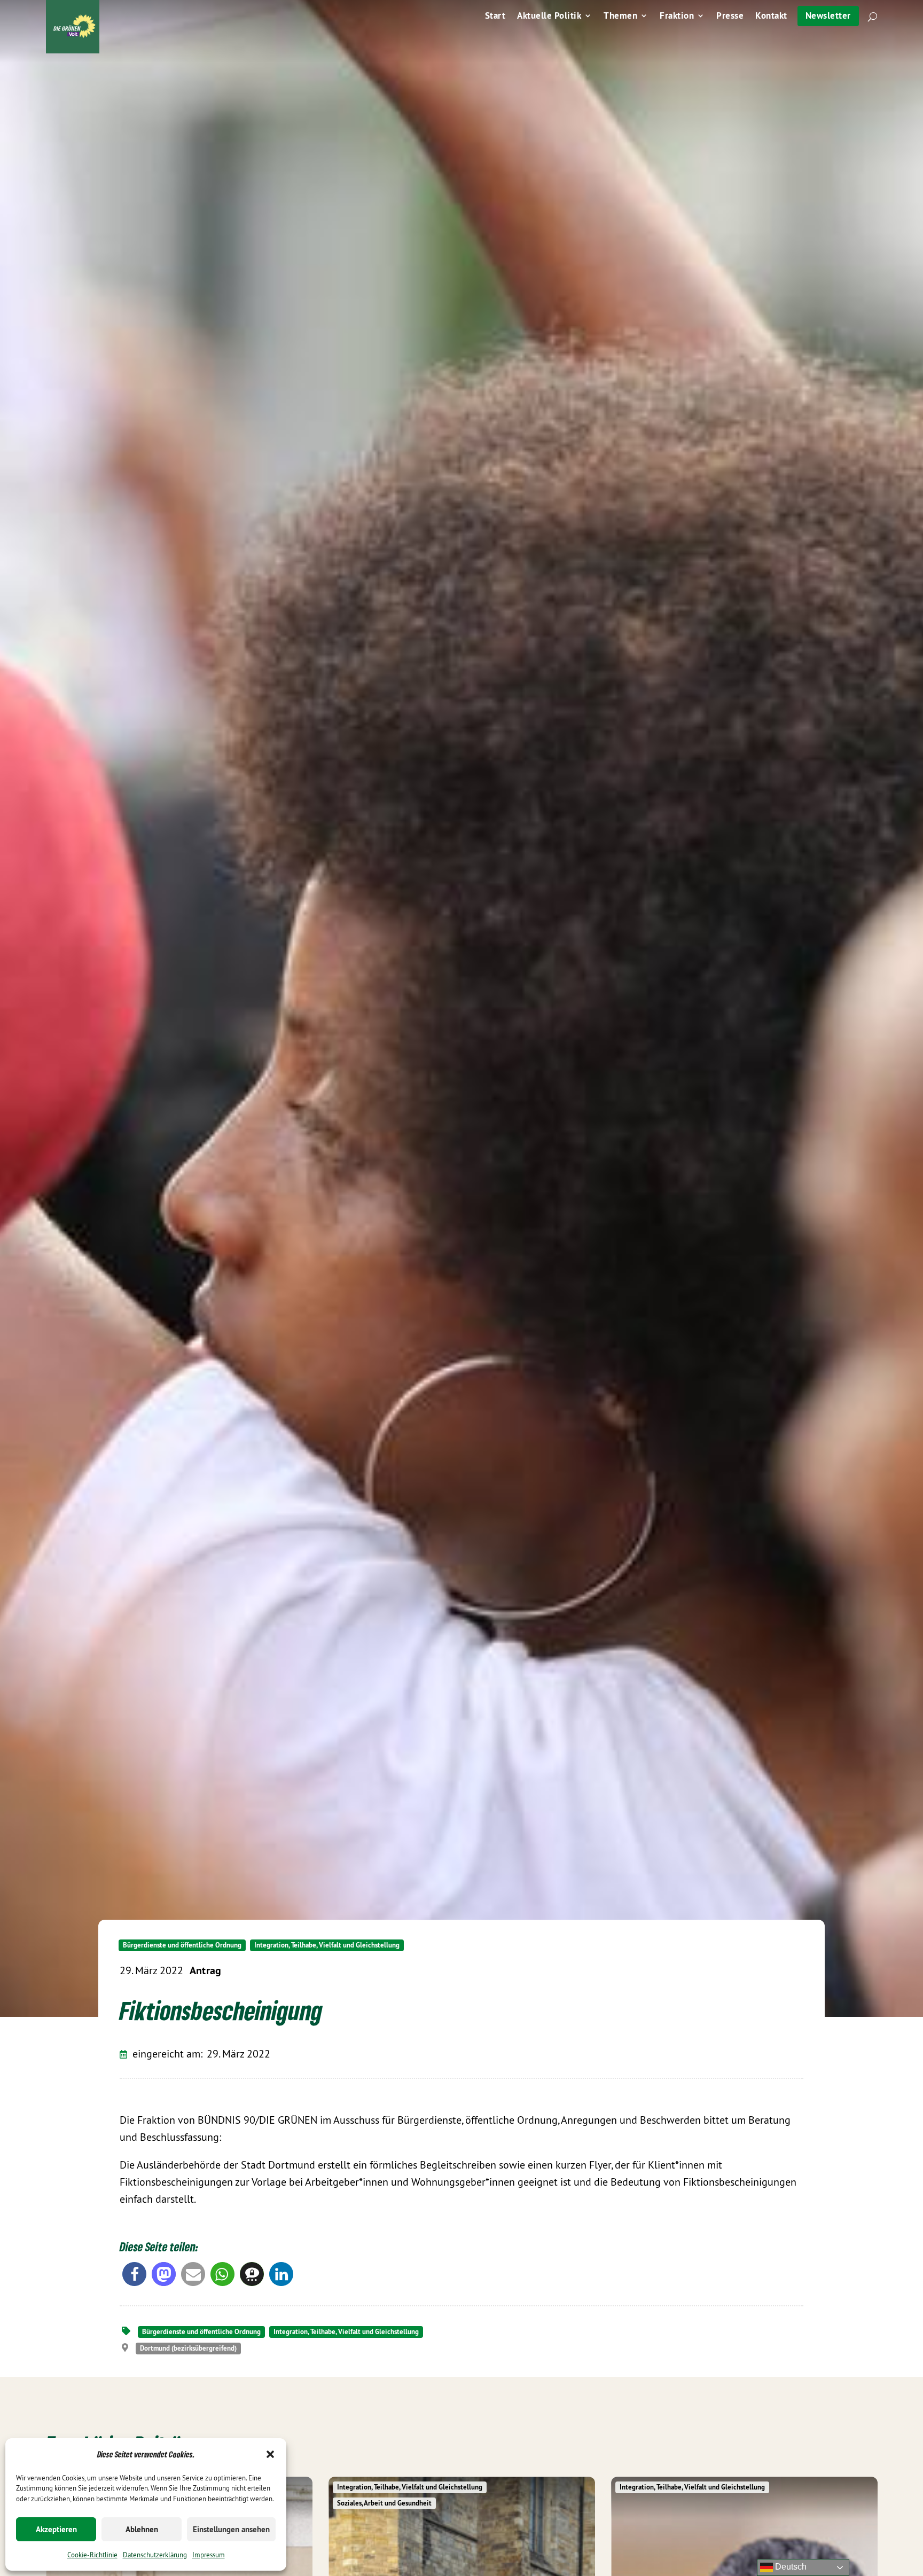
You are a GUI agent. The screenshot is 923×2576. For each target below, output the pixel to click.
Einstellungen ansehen (231, 2529)
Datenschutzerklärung (155, 2555)
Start (495, 17)
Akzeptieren (56, 2529)
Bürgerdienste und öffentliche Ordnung (182, 1945)
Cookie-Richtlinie (92, 2555)
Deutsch (790, 2567)
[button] (270, 2454)
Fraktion (677, 17)
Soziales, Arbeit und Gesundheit (384, 2503)
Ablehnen (142, 2529)
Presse (730, 17)
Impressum (209, 2555)
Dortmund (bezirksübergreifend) (188, 2348)
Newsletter (828, 15)
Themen (620, 17)
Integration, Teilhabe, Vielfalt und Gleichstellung (327, 1945)
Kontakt (771, 17)
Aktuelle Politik (549, 17)
